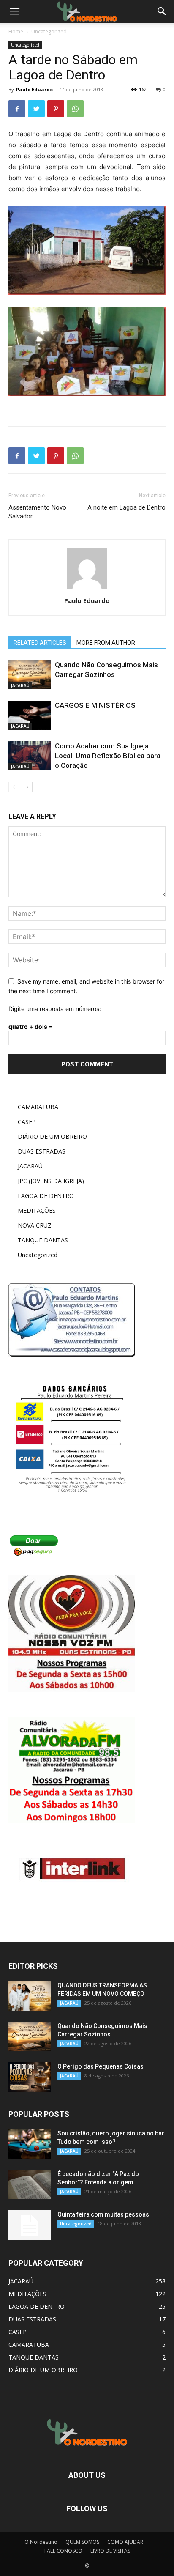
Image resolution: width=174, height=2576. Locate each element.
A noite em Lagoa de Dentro (126, 507)
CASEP (27, 1122)
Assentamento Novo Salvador (37, 512)
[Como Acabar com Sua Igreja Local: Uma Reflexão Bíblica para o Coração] (30, 756)
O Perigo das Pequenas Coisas (101, 2066)
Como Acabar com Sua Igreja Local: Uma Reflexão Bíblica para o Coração (108, 756)
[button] (162, 11)
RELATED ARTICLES (40, 643)
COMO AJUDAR (125, 2542)
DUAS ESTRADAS (42, 1151)
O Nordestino (41, 2542)
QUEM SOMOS (82, 2542)
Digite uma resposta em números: (55, 1009)
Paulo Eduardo (34, 89)
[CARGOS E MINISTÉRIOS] (30, 715)
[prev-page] (14, 787)
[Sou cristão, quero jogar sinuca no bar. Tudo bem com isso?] (30, 2144)
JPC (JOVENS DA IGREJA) (51, 1181)
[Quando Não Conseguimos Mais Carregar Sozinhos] (30, 675)
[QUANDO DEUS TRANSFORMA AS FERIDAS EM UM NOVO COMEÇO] (30, 1996)
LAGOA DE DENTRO (46, 1196)
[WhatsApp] (75, 109)
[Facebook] (17, 109)
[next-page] (27, 787)
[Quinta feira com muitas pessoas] (30, 2225)
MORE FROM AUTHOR (106, 643)
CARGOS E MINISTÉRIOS (95, 705)
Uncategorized (49, 32)
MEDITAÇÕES (37, 1210)
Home (16, 32)
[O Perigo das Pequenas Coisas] (30, 2077)
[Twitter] (36, 109)
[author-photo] (87, 589)
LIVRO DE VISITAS (110, 2551)
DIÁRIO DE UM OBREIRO (52, 1136)
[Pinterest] (56, 109)
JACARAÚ (20, 685)
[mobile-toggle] (14, 11)
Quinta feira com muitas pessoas (103, 2214)
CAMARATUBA (38, 1107)
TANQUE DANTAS (43, 1240)
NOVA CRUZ (35, 1225)
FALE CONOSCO (63, 2551)
